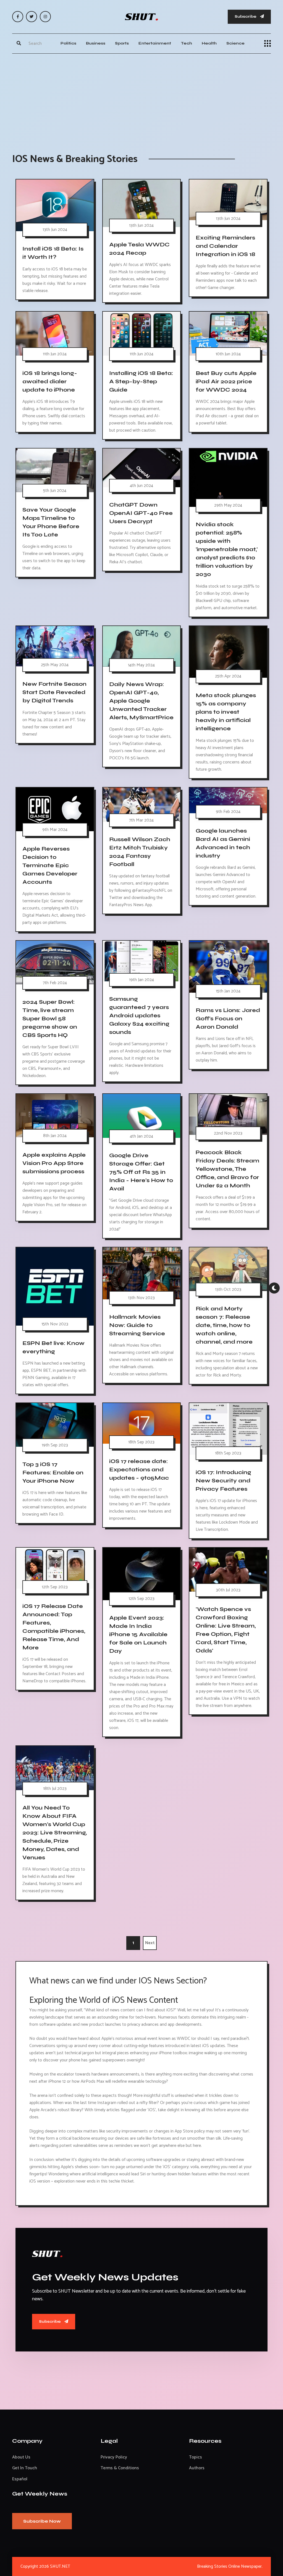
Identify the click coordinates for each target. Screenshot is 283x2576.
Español (20, 2479)
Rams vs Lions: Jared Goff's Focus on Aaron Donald (228, 1019)
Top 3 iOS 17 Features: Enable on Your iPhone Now (53, 1473)
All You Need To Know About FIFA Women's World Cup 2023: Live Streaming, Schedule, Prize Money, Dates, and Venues (55, 1833)
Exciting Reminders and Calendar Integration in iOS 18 (225, 246)
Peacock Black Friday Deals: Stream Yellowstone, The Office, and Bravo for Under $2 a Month (227, 1169)
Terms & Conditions (120, 2468)
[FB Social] (18, 17)
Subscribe (246, 16)
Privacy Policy (114, 2457)
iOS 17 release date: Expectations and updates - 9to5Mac (139, 1470)
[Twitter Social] (32, 17)
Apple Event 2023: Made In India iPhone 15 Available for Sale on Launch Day (138, 1634)
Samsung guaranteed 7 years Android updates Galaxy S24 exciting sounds (139, 1015)
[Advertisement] (141, 98)
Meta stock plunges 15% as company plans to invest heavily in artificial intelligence (226, 712)
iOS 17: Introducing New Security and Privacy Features (223, 1481)
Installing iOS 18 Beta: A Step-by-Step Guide (141, 381)
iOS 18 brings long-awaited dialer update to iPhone (50, 381)
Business (96, 43)
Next (150, 1943)
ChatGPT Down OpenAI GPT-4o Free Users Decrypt (141, 513)
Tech (186, 43)
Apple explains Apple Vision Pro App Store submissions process (54, 1163)
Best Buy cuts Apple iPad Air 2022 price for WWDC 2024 (226, 381)
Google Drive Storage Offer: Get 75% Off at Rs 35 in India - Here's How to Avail (141, 1172)
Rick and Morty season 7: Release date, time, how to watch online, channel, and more (224, 1325)
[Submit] (19, 43)
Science (235, 43)
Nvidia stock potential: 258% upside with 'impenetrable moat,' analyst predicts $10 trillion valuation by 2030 (227, 549)
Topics (196, 2457)
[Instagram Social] (45, 17)
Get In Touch (25, 2468)
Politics (68, 43)
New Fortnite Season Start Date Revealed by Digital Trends (54, 692)
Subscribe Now (42, 2521)
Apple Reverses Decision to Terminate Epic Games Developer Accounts (50, 865)
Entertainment (155, 43)
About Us (21, 2457)
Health (209, 43)
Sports (122, 43)
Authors (197, 2468)
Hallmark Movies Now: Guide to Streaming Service (137, 1325)
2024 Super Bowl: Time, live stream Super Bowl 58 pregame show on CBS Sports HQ (50, 1019)
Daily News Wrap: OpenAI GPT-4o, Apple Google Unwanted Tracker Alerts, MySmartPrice (141, 701)
